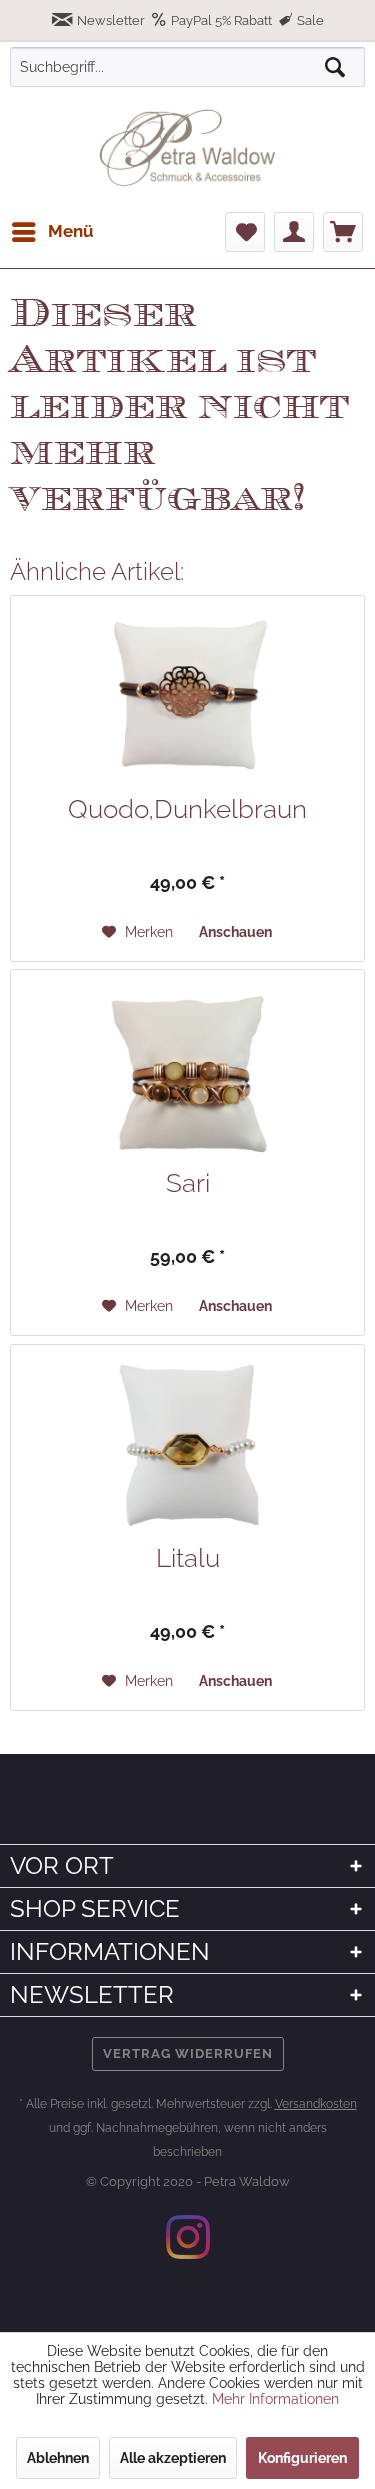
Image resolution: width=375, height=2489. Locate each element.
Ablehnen (58, 2458)
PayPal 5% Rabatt (221, 20)
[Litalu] (187, 1445)
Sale (309, 20)
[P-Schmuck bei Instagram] (188, 2237)
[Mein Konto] (294, 232)
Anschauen (235, 932)
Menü (71, 231)
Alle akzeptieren (173, 2458)
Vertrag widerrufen (188, 2053)
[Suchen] (335, 67)
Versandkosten (316, 2104)
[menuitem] (52, 232)
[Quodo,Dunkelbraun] (187, 696)
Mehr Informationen (275, 2399)
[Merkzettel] (245, 232)
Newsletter (111, 20)
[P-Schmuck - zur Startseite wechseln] (187, 148)
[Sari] (187, 1070)
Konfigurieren (302, 2458)
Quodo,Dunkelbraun (187, 809)
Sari (188, 1183)
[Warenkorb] (343, 232)
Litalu (188, 1558)
